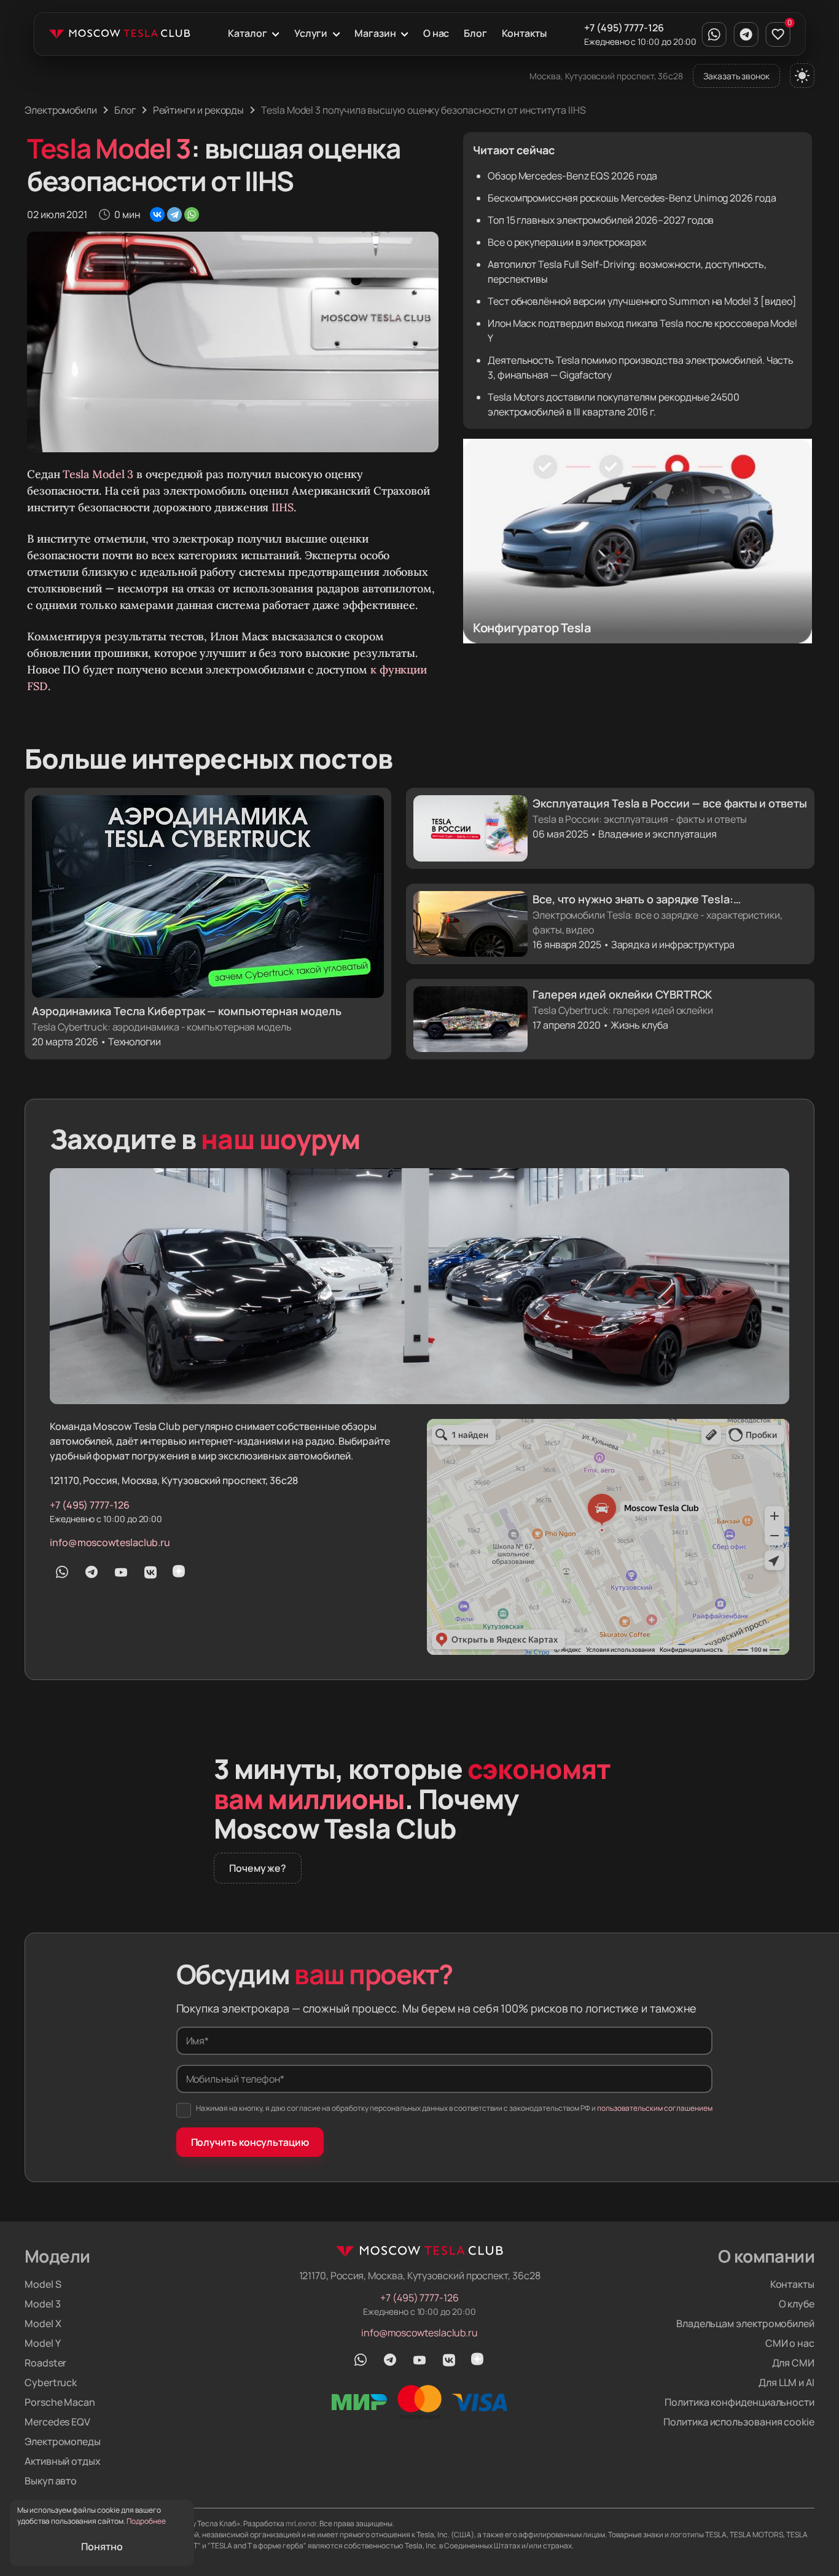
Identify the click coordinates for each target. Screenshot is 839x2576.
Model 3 (42, 2304)
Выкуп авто (51, 2481)
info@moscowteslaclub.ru (110, 1542)
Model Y (42, 2343)
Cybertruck (51, 2382)
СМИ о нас (790, 2343)
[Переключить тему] (802, 76)
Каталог (247, 33)
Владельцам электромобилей (745, 2323)
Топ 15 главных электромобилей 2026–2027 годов (601, 220)
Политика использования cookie (739, 2422)
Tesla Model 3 (98, 474)
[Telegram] (174, 214)
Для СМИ (793, 2363)
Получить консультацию (250, 2142)
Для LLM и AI (786, 2382)
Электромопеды (63, 2441)
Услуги (311, 33)
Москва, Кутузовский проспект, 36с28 (606, 76)
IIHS (283, 507)
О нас (436, 33)
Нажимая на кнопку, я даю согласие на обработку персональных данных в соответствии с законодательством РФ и (454, 2108)
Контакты (524, 33)
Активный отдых (63, 2461)
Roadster (45, 2363)
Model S (43, 2284)
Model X (43, 2323)
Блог (475, 33)
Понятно (102, 2547)
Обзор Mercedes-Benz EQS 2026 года (572, 176)
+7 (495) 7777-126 (624, 28)
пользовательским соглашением (655, 2108)
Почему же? (258, 1868)
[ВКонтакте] (157, 214)
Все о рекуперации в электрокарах (567, 242)
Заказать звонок (736, 76)
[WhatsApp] (192, 214)
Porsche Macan (60, 2402)
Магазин (375, 33)
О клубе (797, 2304)
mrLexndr (301, 2523)
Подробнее (146, 2521)
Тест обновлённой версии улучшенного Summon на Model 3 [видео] (642, 301)
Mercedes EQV (57, 2422)
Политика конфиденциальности (739, 2402)
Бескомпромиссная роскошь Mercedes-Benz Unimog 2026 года (632, 198)
